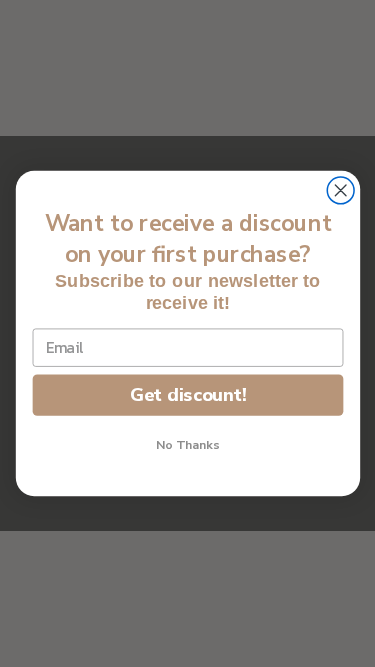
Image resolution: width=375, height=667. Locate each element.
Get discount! (187, 394)
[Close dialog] (340, 190)
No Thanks (188, 445)
